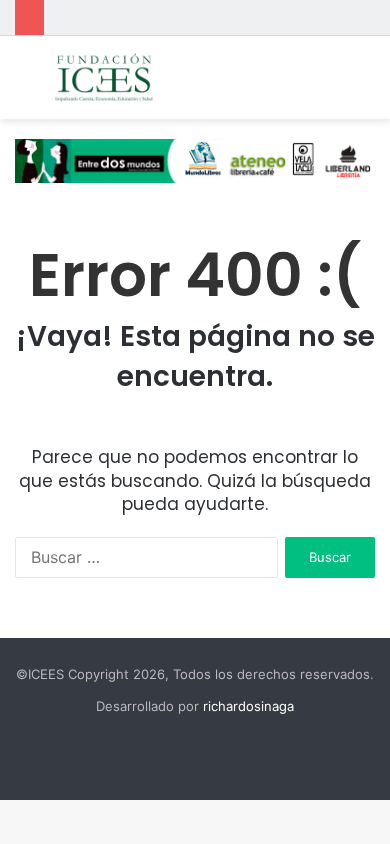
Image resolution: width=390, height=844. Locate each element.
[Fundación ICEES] (130, 77)
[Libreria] (195, 160)
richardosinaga (248, 706)
